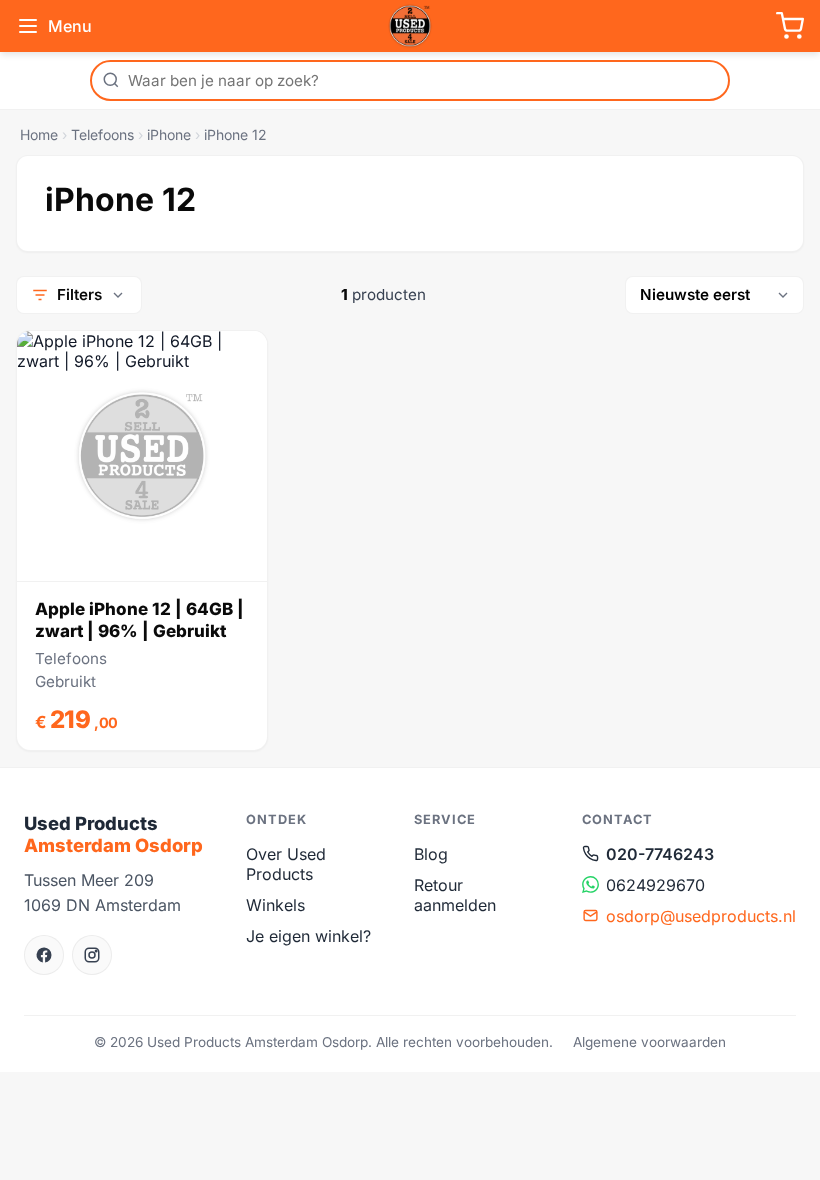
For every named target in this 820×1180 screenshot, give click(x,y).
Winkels (275, 905)
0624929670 (655, 885)
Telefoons (102, 134)
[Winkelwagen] (790, 26)
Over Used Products (286, 864)
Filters (79, 294)
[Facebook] (44, 955)
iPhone (169, 134)
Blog (431, 854)
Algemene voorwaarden (649, 1042)
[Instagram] (92, 955)
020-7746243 (660, 854)
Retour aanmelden (455, 895)
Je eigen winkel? (308, 936)
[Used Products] (410, 26)
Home (39, 134)
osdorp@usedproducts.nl (701, 916)
